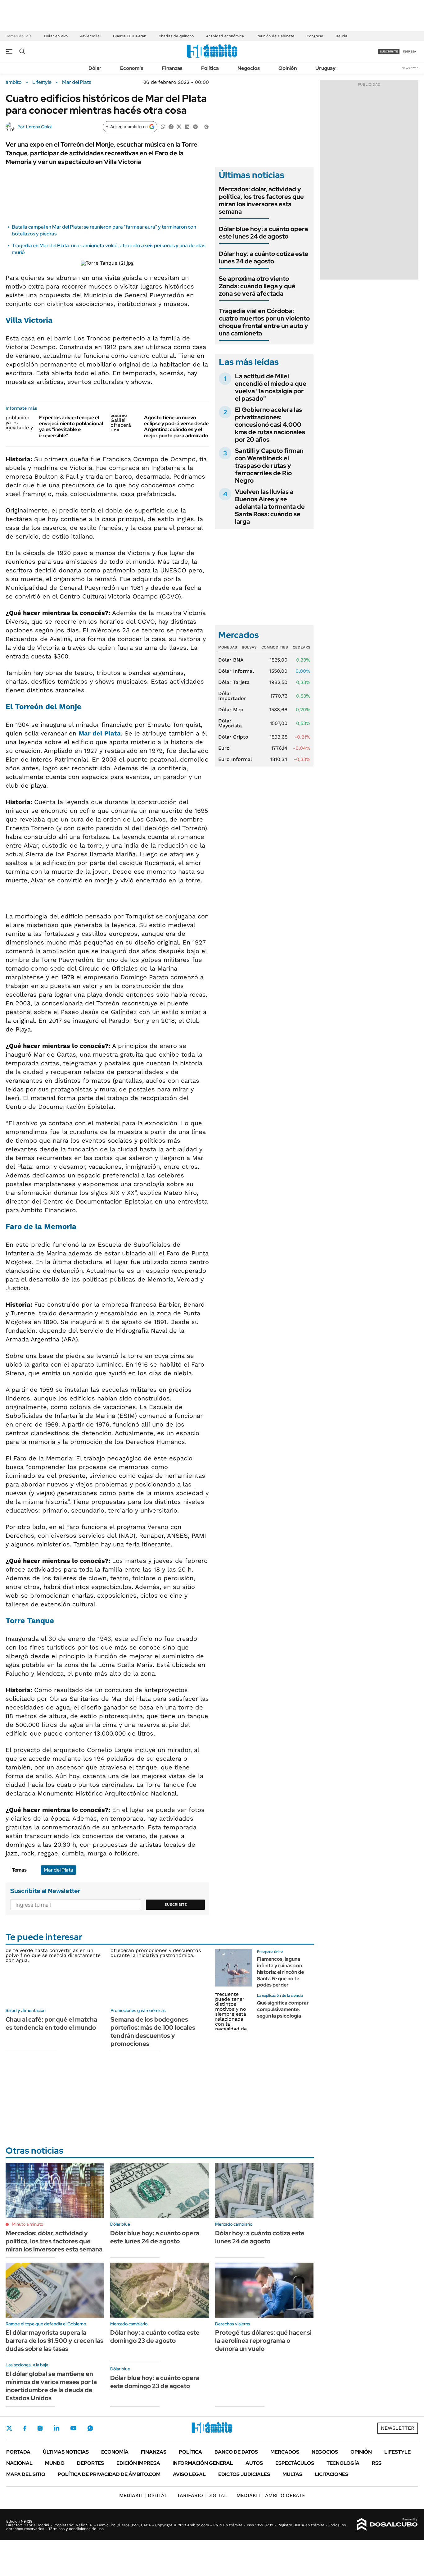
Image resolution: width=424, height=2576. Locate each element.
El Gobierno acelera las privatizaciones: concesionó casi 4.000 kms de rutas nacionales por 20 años (270, 425)
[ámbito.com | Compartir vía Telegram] (195, 126)
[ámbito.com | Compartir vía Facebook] (171, 126)
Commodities (275, 647)
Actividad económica (225, 36)
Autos (254, 2463)
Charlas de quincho (176, 36)
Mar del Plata (77, 82)
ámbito (14, 82)
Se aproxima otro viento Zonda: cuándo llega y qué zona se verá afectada (257, 286)
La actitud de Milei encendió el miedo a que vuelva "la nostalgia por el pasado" (271, 387)
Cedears (302, 647)
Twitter (9, 2428)
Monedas (228, 647)
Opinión (288, 68)
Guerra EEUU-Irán (130, 36)
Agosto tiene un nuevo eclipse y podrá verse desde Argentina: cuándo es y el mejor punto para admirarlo (176, 427)
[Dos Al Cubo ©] (387, 2524)
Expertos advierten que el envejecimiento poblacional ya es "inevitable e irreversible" (71, 427)
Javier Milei (90, 36)
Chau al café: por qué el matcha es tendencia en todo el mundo (51, 2023)
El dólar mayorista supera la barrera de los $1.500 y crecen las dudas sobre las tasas (54, 2341)
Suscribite (176, 1905)
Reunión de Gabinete (275, 36)
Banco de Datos (236, 2452)
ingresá (410, 51)
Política (210, 68)
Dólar (95, 68)
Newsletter (410, 68)
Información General (203, 2463)
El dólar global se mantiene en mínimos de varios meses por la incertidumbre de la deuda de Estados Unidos (51, 2386)
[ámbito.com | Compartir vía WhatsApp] (163, 126)
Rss (377, 2463)
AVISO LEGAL (189, 2474)
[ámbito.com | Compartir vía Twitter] (179, 126)
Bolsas (249, 647)
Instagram (40, 2428)
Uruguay (325, 68)
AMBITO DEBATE (271, 2495)
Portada (18, 2452)
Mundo (55, 2463)
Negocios (249, 68)
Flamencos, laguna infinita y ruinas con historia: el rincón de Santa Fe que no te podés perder (280, 1972)
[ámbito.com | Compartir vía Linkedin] (187, 126)
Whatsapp (90, 2428)
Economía (132, 68)
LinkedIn (56, 2428)
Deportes (90, 2463)
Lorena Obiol (39, 127)
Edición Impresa (138, 2463)
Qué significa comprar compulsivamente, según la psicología (283, 2009)
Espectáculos (295, 2463)
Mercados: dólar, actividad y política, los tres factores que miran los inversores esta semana (261, 200)
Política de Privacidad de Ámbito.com (109, 2474)
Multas (292, 2474)
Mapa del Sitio (26, 2474)
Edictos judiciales (244, 2474)
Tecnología (343, 2463)
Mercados (285, 2452)
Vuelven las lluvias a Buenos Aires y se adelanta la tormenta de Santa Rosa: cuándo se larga (270, 507)
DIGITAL (143, 2495)
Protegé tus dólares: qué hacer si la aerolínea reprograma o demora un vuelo (263, 2341)
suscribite (389, 51)
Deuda (341, 36)
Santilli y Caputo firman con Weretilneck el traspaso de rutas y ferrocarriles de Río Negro (269, 466)
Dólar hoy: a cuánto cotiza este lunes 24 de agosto (264, 257)
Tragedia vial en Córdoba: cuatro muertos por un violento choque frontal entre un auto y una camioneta (264, 322)
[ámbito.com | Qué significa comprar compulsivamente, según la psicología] (234, 2012)
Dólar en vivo (56, 36)
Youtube (73, 2428)
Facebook (25, 2428)
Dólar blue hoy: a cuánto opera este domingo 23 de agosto (155, 2382)
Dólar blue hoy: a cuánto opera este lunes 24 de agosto (263, 233)
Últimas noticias (66, 2452)
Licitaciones (332, 2474)
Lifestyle (42, 82)
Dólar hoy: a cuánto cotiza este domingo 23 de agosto (155, 2337)
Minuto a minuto (27, 2224)
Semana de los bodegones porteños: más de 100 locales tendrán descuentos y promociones (153, 2032)
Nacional (19, 2463)
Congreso (315, 36)
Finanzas (172, 68)
